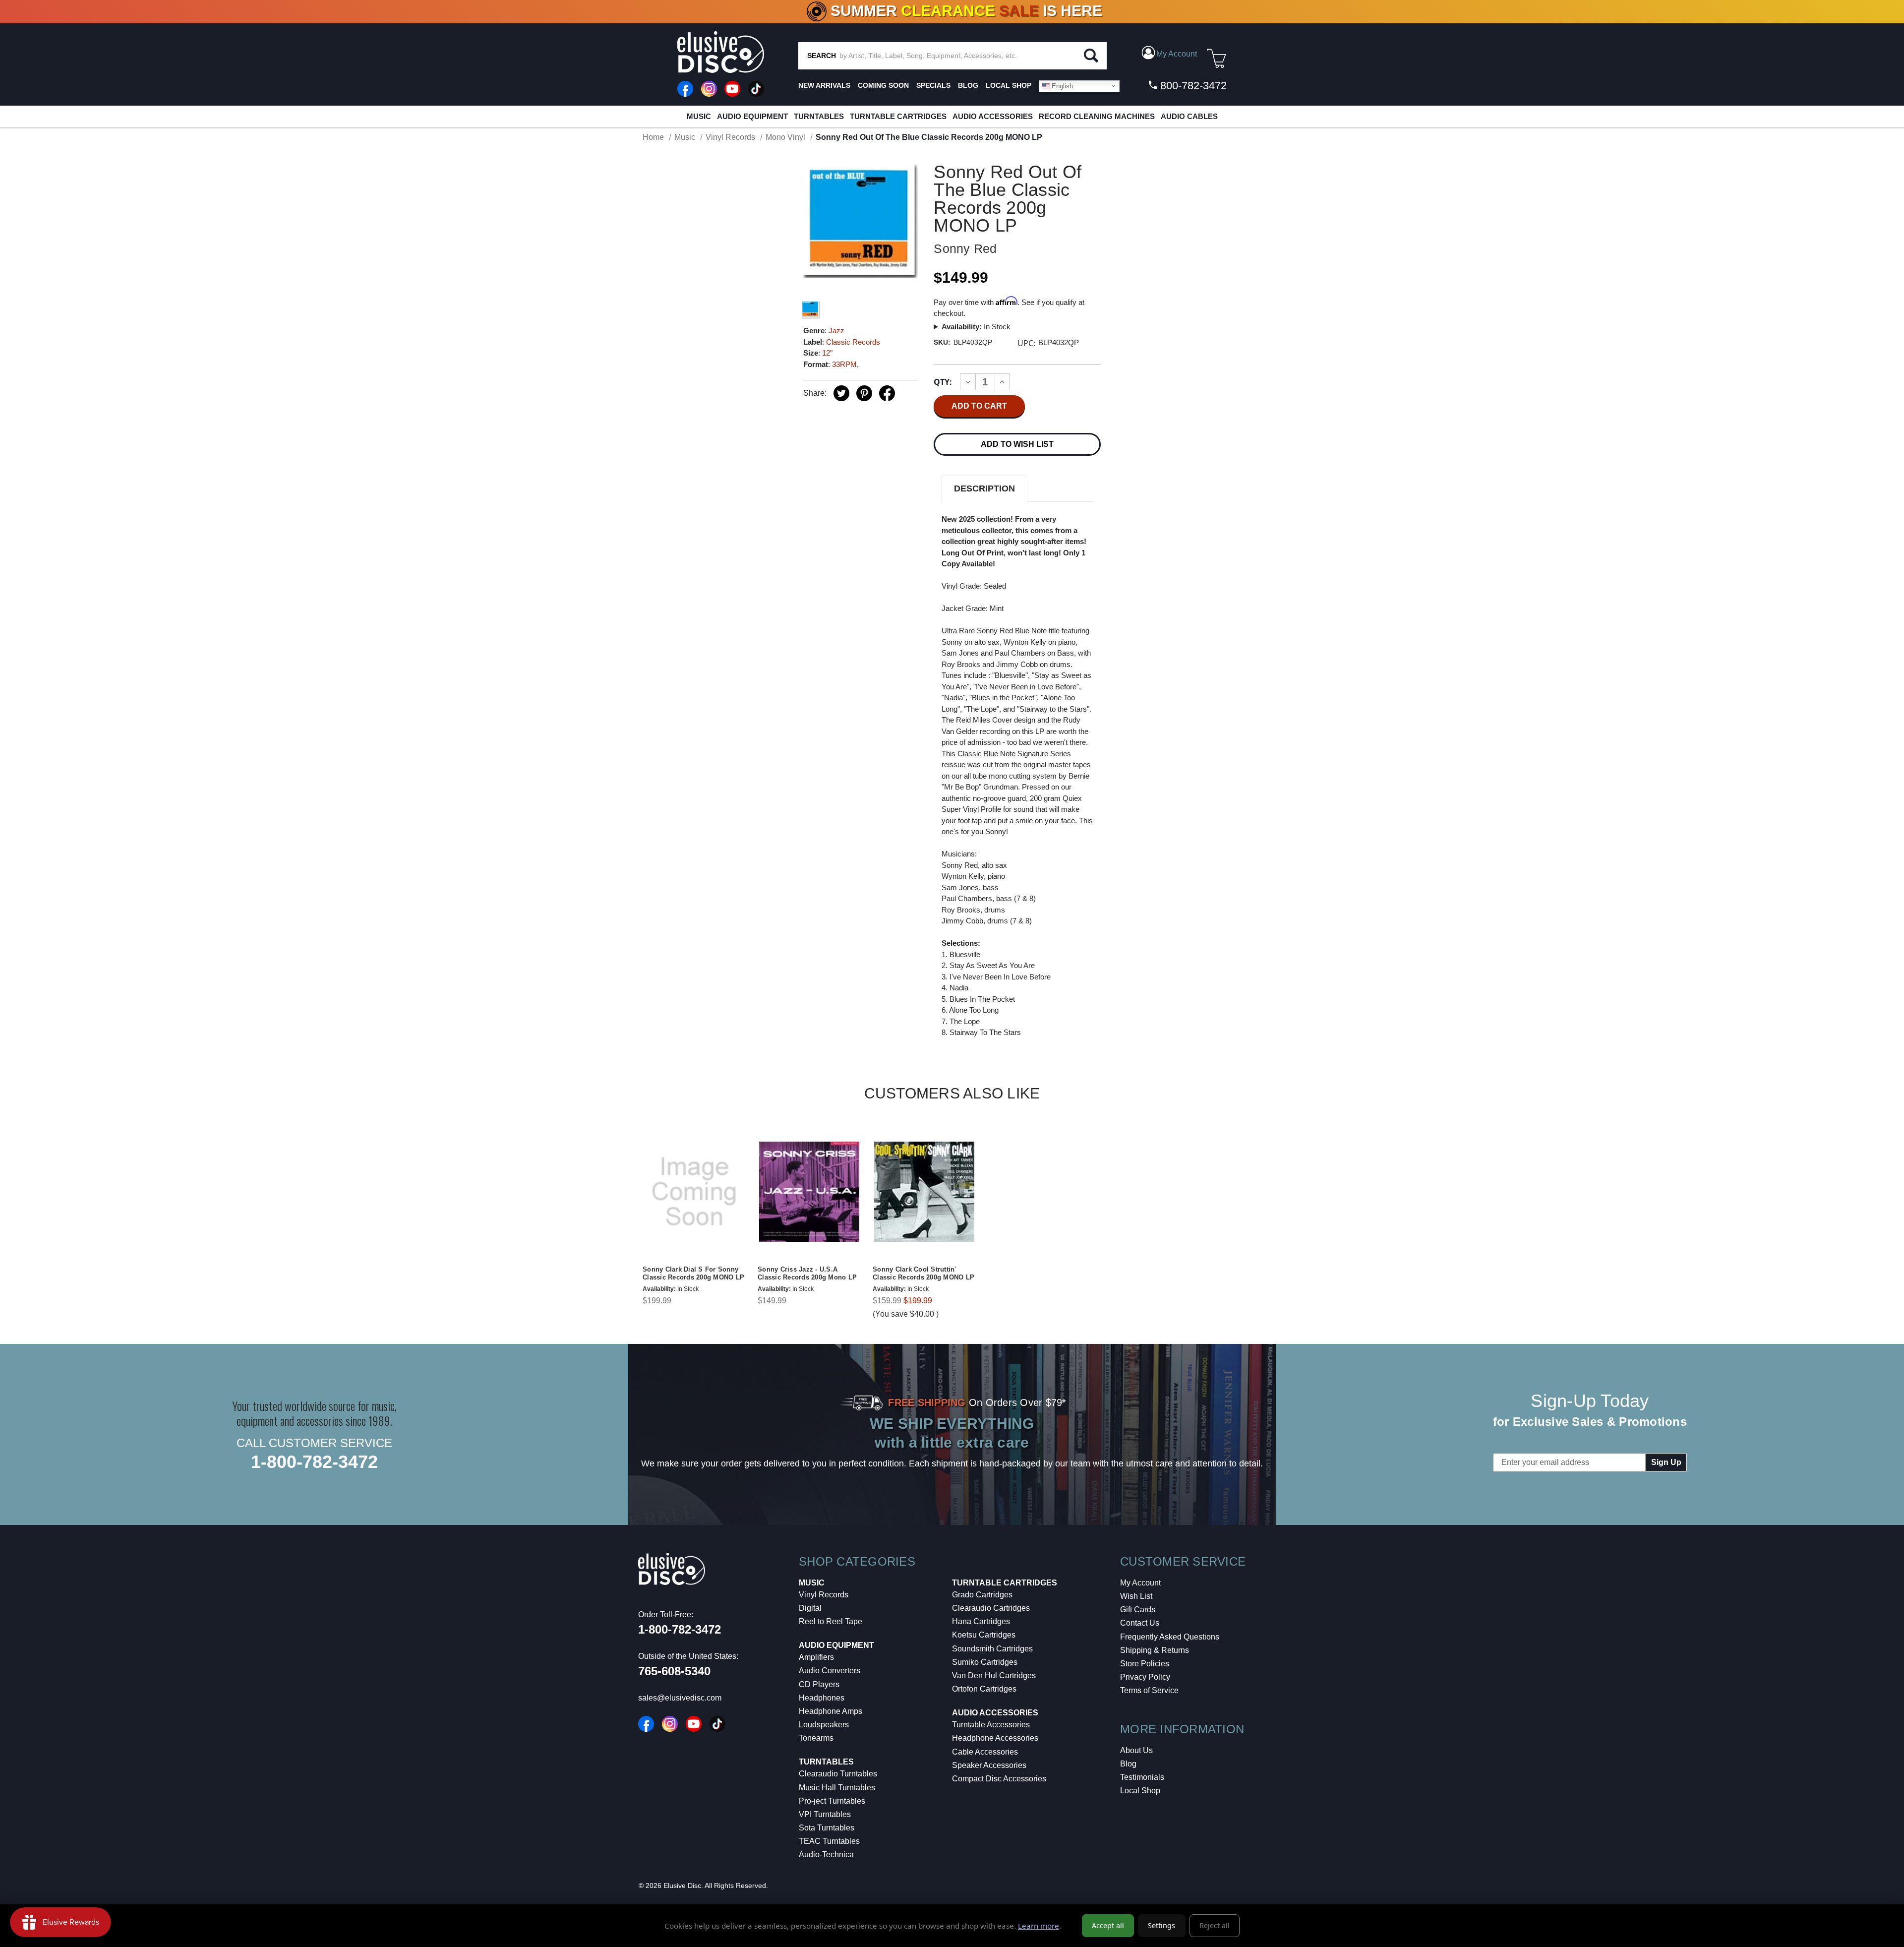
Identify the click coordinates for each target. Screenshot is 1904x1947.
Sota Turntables (827, 1828)
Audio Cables (1189, 116)
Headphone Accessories (995, 1738)
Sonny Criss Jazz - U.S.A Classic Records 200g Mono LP (807, 1274)
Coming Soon (883, 85)
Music (699, 116)
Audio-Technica (826, 1855)
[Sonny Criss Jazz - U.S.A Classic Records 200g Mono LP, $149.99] (809, 1192)
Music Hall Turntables (837, 1788)
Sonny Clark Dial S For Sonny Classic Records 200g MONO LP (693, 1274)
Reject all (1215, 1925)
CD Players (819, 1684)
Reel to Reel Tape (831, 1621)
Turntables (819, 116)
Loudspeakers (824, 1725)
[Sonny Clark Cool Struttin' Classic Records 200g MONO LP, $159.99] (924, 1192)
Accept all (1108, 1925)
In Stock (976, 327)
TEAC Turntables (829, 1841)
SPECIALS (933, 85)
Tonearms (816, 1738)
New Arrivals (824, 85)
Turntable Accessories (991, 1725)
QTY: (943, 382)
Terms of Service (1149, 1690)
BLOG (968, 85)
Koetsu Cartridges (984, 1635)
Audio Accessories (993, 116)
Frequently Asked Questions (1170, 1637)
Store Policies (1145, 1664)
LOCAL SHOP (1009, 85)
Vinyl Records (824, 1595)
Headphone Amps (831, 1711)
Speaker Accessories (989, 1765)
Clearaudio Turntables (838, 1774)
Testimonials (1142, 1777)
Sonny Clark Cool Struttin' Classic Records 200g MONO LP (923, 1274)
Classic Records (853, 342)
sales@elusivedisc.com (680, 1698)
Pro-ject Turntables (832, 1801)
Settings (1161, 1925)
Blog (1128, 1764)
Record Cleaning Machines (1097, 116)
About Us (1136, 1750)
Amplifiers (816, 1657)
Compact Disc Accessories (999, 1779)
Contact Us (1140, 1623)
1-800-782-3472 (314, 1462)
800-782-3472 (1192, 86)
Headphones (822, 1698)
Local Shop (1140, 1791)
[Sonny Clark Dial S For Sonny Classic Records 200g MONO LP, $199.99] (694, 1192)
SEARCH (822, 56)
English (1061, 86)
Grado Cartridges (982, 1595)
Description (984, 488)
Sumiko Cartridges (985, 1662)
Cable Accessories (985, 1752)
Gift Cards (1138, 1610)
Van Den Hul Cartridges (994, 1675)
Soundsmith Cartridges (992, 1649)
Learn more (1039, 1926)
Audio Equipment (752, 116)
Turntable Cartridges (898, 116)
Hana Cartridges (981, 1621)
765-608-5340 (674, 1671)
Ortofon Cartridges (984, 1689)
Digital (810, 1608)
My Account (1140, 1583)
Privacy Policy (1145, 1677)
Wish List (1136, 1596)
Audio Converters (830, 1671)
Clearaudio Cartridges (991, 1608)
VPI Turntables (825, 1814)
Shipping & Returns (1155, 1650)
